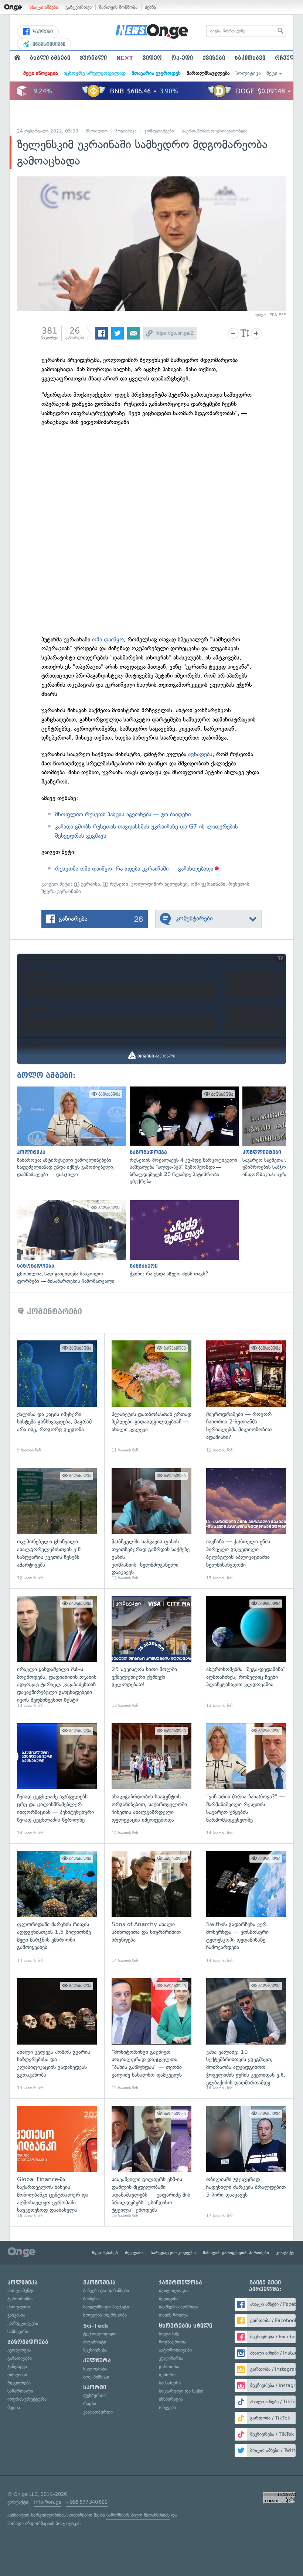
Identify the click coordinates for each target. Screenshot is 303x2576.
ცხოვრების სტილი (185, 2326)
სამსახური (170, 2383)
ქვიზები (214, 58)
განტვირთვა (79, 7)
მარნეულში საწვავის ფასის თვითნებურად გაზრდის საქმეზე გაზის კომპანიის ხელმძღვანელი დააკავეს (151, 1525)
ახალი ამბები (44, 7)
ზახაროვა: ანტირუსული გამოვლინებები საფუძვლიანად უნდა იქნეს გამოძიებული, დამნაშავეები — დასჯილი (70, 1132)
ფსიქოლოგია (174, 2291)
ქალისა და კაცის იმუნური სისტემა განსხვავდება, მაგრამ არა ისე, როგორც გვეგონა (57, 1397)
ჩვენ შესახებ (105, 2253)
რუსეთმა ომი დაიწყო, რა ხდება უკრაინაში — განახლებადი (134, 869)
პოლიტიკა (248, 73)
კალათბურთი (98, 2412)
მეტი (272, 73)
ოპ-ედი (182, 58)
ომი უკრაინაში (208, 884)
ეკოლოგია (19, 2350)
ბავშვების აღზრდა (178, 2307)
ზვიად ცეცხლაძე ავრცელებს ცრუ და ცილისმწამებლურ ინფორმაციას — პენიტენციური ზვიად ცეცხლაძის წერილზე (57, 1780)
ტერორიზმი (20, 2299)
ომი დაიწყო (108, 639)
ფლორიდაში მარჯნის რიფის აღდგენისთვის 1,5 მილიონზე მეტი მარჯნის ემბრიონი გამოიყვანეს (57, 1907)
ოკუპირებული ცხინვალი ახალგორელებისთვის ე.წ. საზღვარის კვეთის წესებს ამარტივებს (57, 1525)
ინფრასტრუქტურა (27, 2399)
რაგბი (90, 2403)
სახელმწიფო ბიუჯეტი (106, 2307)
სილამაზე (169, 2334)
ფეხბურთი (94, 2395)
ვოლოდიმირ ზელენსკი (159, 884)
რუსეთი (118, 884)
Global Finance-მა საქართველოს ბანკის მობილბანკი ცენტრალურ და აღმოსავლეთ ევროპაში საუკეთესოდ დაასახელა (57, 2162)
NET (125, 58)
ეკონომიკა (99, 2283)
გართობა (169, 2367)
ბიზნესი (91, 2299)
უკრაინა (90, 884)
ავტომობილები (175, 2350)
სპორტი (95, 2387)
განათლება (20, 2358)
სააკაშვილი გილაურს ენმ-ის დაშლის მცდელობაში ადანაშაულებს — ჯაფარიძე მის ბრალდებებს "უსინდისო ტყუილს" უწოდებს (151, 2162)
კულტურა (97, 2360)
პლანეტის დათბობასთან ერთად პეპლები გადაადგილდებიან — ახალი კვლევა (151, 1397)
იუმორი (167, 2375)
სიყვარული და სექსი (181, 2391)
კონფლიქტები (159, 131)
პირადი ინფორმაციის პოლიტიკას (44, 2523)
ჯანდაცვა (17, 2367)
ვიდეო (152, 58)
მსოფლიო (97, 131)
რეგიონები (19, 2383)
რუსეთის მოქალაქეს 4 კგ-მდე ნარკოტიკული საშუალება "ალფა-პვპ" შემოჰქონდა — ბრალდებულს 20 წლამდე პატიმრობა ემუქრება (182, 1136)
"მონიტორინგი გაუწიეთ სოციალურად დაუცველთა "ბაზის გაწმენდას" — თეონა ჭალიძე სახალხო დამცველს (151, 2035)
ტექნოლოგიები (100, 2334)
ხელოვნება (95, 2369)
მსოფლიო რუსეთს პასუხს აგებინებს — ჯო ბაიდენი (123, 814)
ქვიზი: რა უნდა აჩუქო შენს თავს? (182, 1239)
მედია (14, 2408)
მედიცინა (169, 2299)
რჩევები (167, 2408)
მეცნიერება (95, 2350)
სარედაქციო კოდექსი (173, 2253)
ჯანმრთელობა (181, 2283)
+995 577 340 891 (87, 2502)
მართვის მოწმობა (118, 7)
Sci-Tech (96, 2326)
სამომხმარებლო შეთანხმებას (138, 2515)
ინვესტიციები (48, 44)
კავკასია (16, 2315)
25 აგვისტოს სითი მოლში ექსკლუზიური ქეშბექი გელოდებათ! (151, 1652)
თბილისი (17, 2375)
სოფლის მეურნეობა (105, 2315)
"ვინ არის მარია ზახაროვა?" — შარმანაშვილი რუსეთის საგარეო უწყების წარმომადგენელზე (246, 1780)
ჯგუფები (42, 32)
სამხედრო (18, 2332)
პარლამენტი (21, 2291)
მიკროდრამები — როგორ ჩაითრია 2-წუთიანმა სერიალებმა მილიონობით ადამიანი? (246, 1397)
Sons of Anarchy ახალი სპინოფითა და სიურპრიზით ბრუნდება (151, 1907)
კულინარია (171, 2358)
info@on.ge (48, 2502)
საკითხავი (250, 58)
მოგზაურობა (173, 2342)
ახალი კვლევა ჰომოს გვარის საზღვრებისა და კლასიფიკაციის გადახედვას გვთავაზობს (57, 2035)
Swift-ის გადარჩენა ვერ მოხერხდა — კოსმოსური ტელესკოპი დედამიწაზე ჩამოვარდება (246, 1907)
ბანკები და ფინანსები (106, 2291)
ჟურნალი (93, 58)
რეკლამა (134, 2253)
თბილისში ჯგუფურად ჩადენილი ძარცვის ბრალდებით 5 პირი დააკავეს (246, 2162)
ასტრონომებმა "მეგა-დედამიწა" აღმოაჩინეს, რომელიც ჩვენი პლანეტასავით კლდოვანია (246, 1652)
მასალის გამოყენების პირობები (236, 2253)
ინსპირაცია (171, 2399)
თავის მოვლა (173, 2315)
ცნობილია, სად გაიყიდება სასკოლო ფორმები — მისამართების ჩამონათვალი (70, 1242)
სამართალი (20, 2391)
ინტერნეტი (95, 2342)
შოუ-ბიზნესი (96, 2377)
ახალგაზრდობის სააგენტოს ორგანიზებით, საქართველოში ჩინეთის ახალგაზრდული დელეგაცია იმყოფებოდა (151, 1780)
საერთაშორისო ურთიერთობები (215, 131)
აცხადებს (200, 754)
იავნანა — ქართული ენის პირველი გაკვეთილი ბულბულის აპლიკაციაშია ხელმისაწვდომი (246, 1525)
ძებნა (150, 7)
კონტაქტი (286, 2253)
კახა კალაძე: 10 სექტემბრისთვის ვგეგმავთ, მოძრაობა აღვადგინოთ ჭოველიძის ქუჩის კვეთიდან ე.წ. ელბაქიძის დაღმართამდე (246, 2035)
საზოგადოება (28, 2342)
